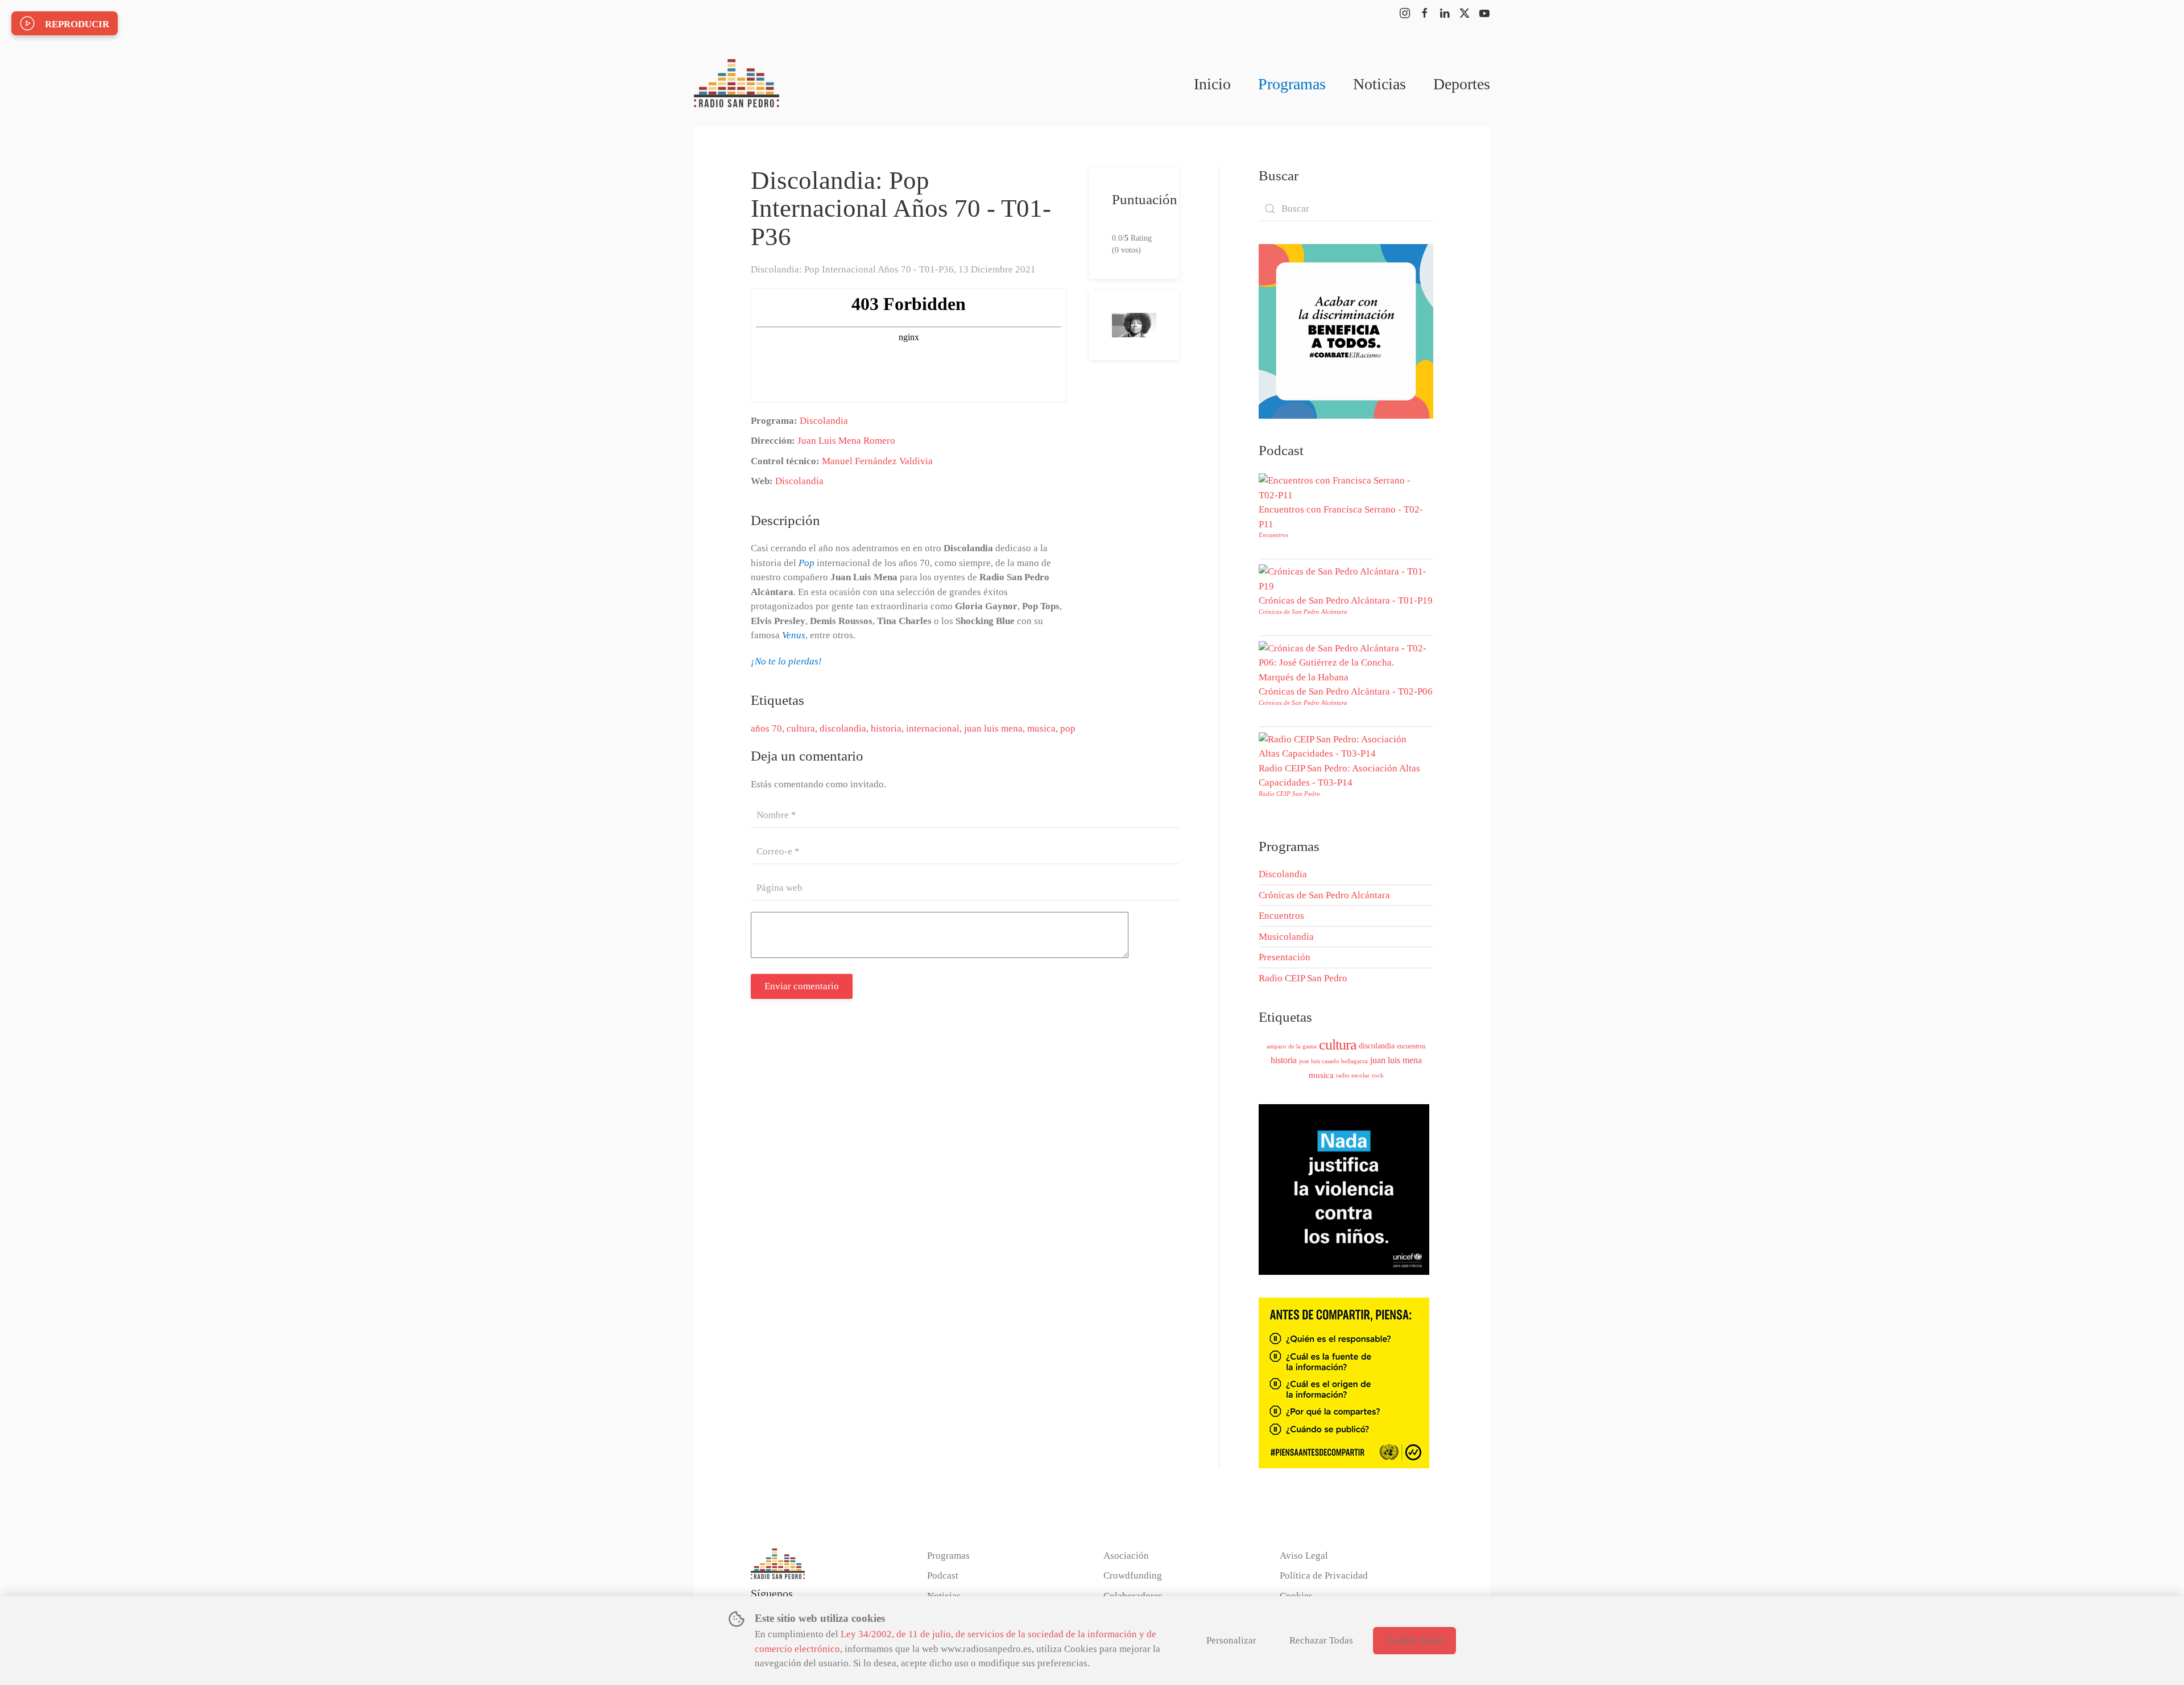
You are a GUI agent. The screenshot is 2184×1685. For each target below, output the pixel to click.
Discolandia (824, 421)
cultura (801, 728)
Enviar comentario (802, 986)
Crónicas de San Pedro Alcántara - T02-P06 (1346, 691)
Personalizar (1231, 1640)
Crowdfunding (1133, 1575)
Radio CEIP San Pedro (1289, 794)
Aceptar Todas (1414, 1640)
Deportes (1462, 84)
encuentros (1411, 1046)
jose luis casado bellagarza (1333, 1061)
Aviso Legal (1304, 1556)
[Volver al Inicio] (737, 84)
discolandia (843, 728)
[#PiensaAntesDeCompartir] (1344, 1382)
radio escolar (1353, 1075)
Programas (948, 1556)
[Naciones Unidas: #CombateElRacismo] (1346, 330)
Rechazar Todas (1321, 1640)
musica (1041, 728)
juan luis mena (993, 728)
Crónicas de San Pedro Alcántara (1303, 612)
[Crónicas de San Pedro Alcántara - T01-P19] (1343, 578)
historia (886, 728)
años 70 (766, 728)
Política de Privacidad (1324, 1575)
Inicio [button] (1212, 84)
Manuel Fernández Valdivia (877, 461)
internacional (933, 728)
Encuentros (1273, 535)
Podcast (943, 1575)
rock (1378, 1075)
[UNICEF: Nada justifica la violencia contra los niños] (1344, 1189)
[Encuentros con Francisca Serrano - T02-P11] (1343, 487)
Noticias (1380, 84)
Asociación (1126, 1556)
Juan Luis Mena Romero (846, 441)
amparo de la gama (1292, 1046)
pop (1068, 728)
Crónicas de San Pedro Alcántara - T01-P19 (1346, 600)
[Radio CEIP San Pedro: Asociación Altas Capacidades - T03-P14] (1343, 746)
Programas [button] (1292, 84)
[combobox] (1346, 209)
